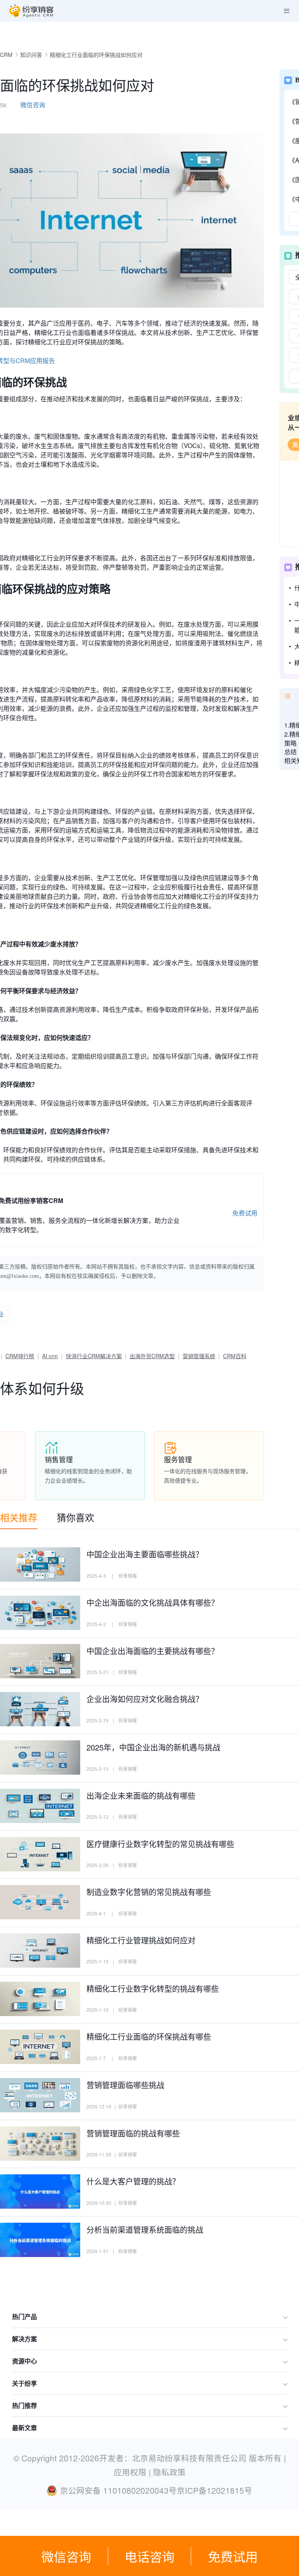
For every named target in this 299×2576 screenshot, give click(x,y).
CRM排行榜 (20, 1356)
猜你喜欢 (76, 1517)
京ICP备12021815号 (215, 2490)
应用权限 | (133, 2472)
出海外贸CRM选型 (152, 1356)
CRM (6, 55)
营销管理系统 (199, 1356)
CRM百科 (235, 1356)
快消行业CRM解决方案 (94, 1356)
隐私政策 (169, 2472)
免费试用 (233, 2556)
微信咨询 (66, 2556)
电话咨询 (149, 2556)
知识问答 (31, 55)
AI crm (50, 1356)
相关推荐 (19, 1517)
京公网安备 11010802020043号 (118, 2490)
